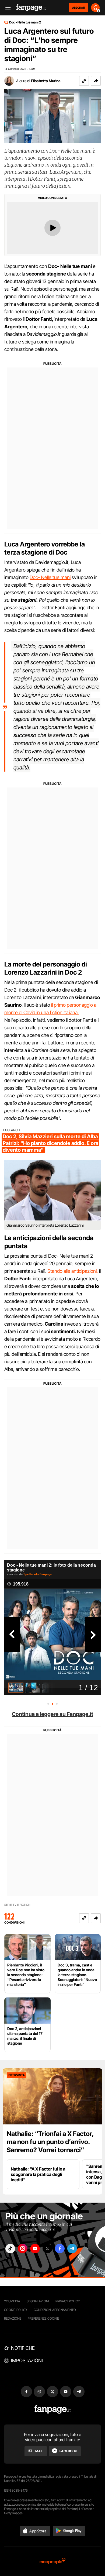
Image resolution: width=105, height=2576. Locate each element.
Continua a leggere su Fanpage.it (52, 1714)
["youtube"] (35, 2249)
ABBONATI (78, 8)
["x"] (47, 2249)
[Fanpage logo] (31, 8)
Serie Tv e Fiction (17, 1905)
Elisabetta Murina (46, 81)
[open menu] (6, 8)
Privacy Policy (68, 2301)
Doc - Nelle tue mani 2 (25, 22)
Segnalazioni (38, 2301)
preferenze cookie (43, 2318)
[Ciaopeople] (52, 2561)
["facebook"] (60, 2249)
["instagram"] (23, 2249)
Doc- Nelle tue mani (50, 577)
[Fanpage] (53, 2410)
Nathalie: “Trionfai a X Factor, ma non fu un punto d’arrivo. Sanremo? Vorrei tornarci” (50, 2142)
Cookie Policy (16, 2310)
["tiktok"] (10, 2249)
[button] (96, 81)
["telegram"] (72, 2249)
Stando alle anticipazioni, (73, 1271)
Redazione (13, 2318)
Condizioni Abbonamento (55, 2310)
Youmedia (12, 2301)
